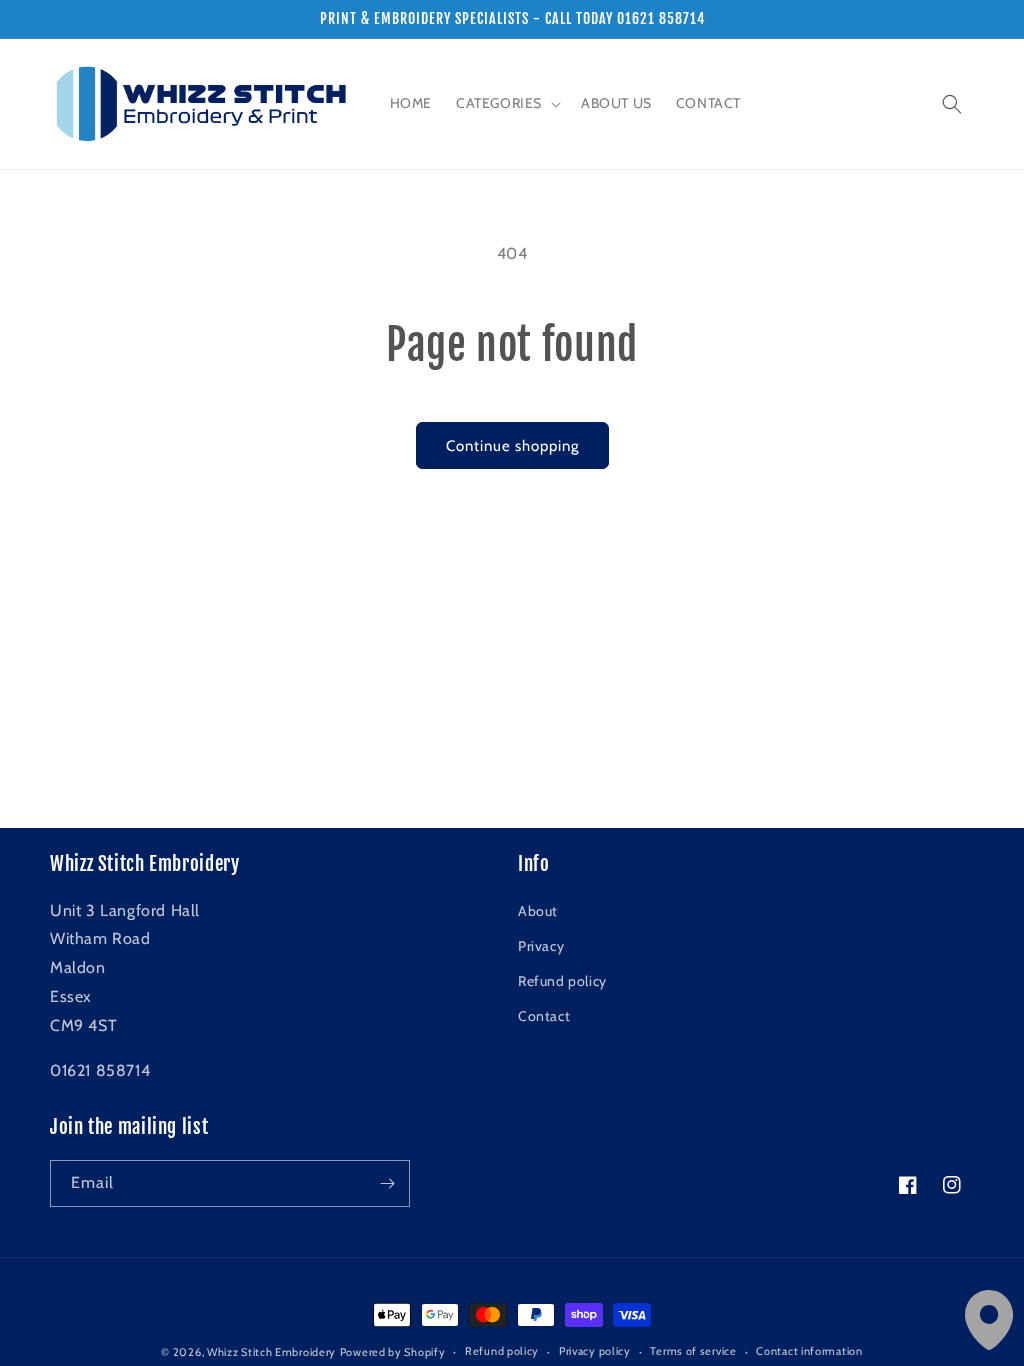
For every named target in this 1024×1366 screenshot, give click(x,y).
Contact (544, 1016)
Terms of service (693, 1351)
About (538, 911)
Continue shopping (512, 446)
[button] (506, 103)
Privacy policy (595, 1351)
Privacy (541, 946)
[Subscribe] (387, 1183)
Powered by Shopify (393, 1352)
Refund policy (562, 981)
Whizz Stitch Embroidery (271, 1352)
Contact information (809, 1351)
